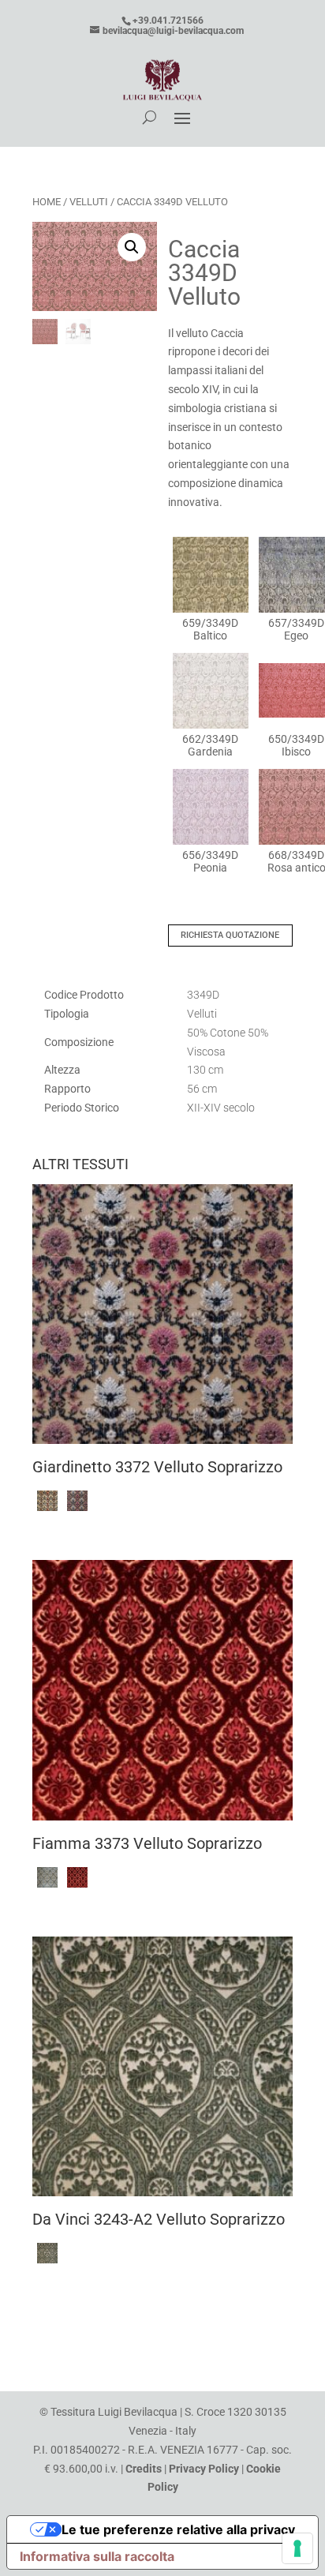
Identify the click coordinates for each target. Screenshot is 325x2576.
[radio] (211, 589)
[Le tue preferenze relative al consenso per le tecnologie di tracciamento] (297, 2548)
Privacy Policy (204, 2469)
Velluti (89, 202)
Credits (144, 2469)
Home (47, 202)
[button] (132, 247)
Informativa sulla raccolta (97, 2556)
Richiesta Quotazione (230, 935)
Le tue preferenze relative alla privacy (178, 2529)
